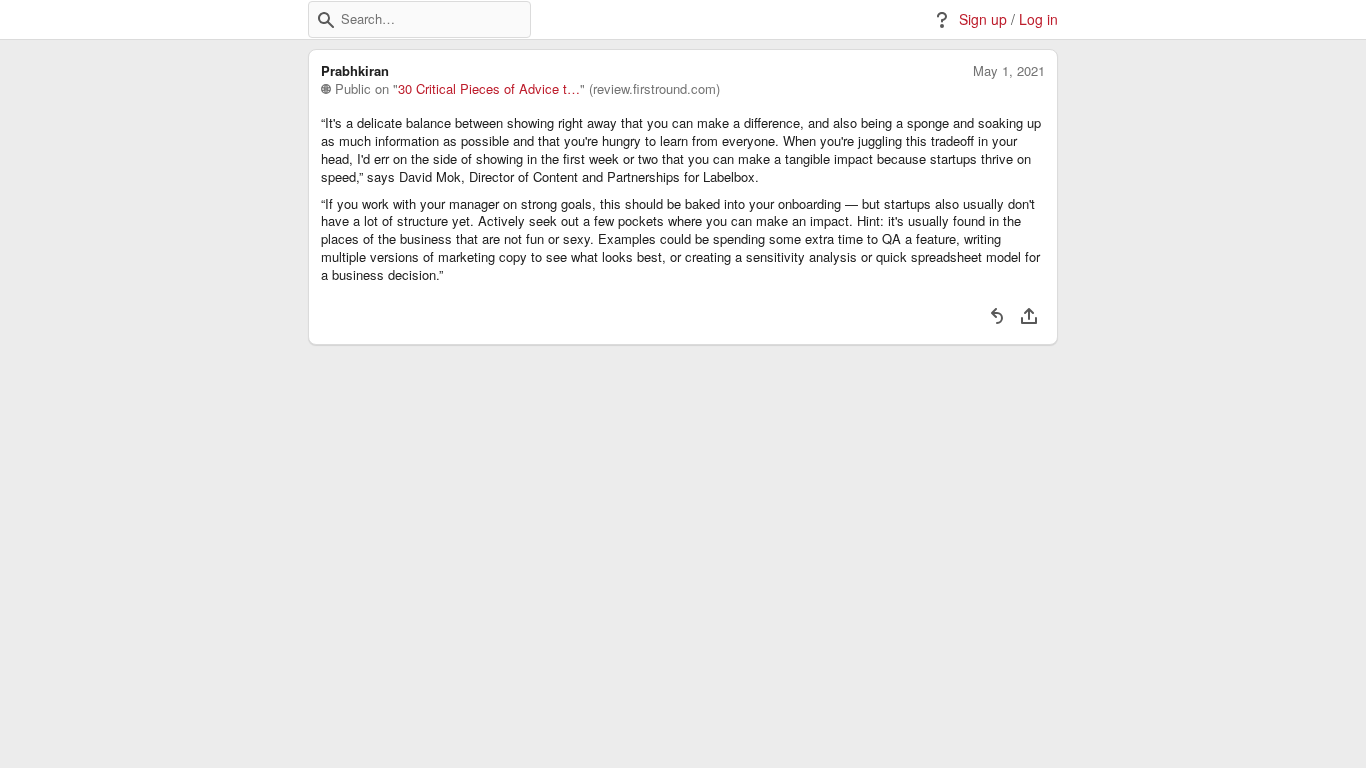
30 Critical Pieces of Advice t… (489, 89)
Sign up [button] (983, 19)
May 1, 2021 (1009, 71)
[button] (326, 20)
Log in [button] (1038, 19)
